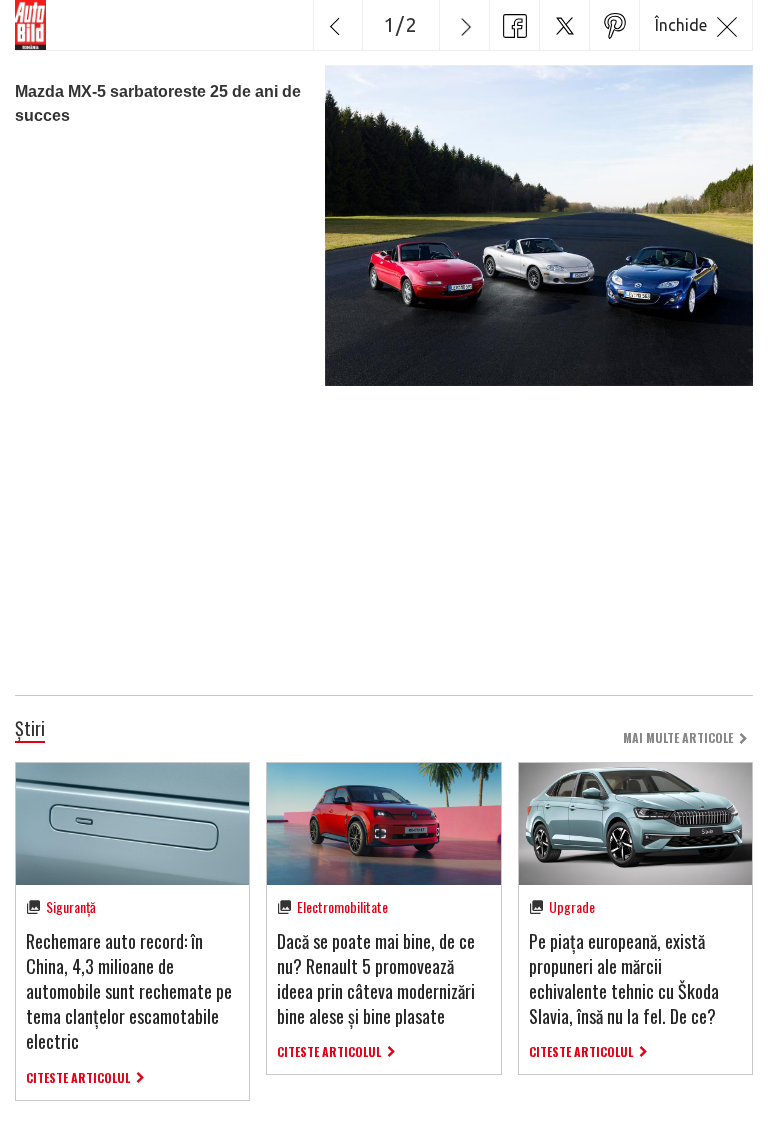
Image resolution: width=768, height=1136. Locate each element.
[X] (564, 25)
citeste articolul (78, 1077)
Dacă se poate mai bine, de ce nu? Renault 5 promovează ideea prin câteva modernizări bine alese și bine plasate (376, 979)
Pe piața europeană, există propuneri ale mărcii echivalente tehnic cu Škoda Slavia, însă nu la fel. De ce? (624, 979)
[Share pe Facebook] (514, 25)
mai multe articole (678, 737)
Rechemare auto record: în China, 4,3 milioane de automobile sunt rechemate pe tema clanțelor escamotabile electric (129, 991)
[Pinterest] (614, 25)
